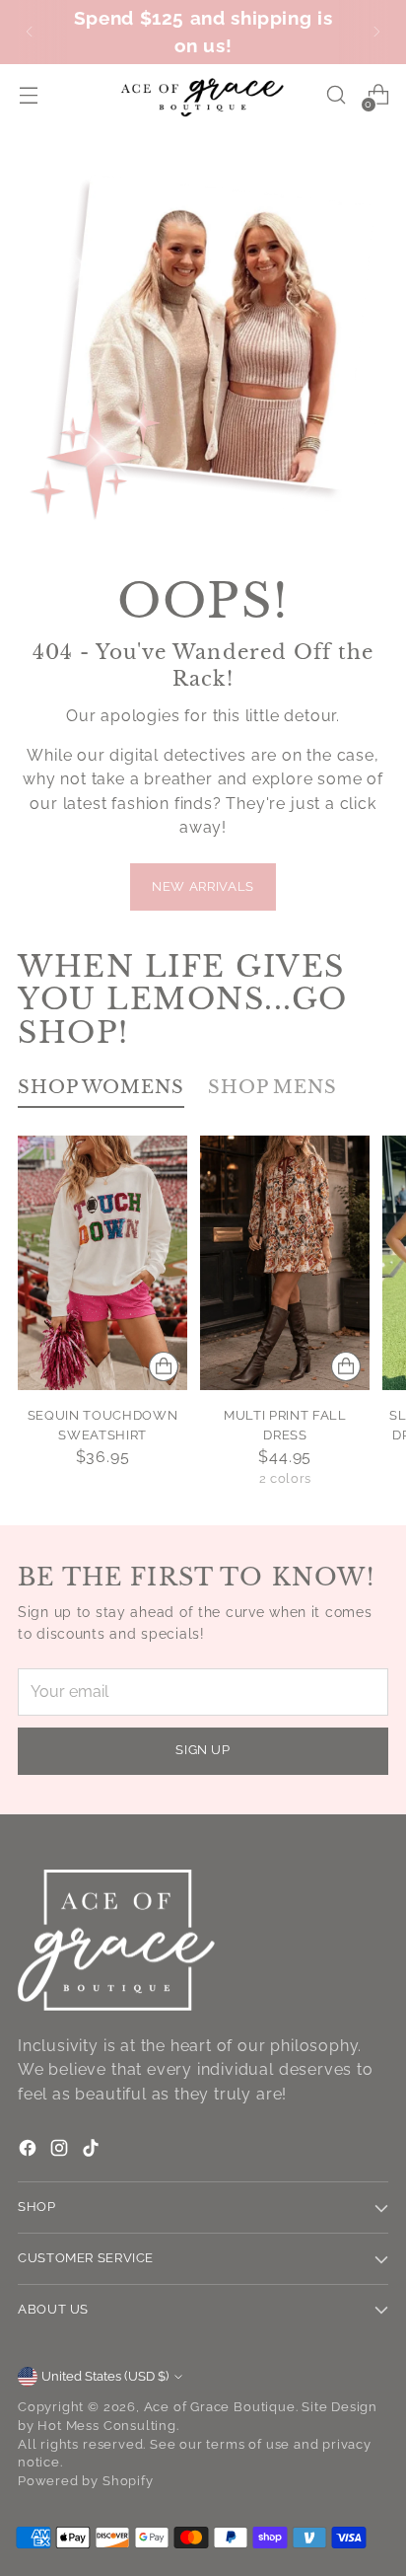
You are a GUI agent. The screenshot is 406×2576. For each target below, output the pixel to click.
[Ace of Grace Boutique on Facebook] (30, 2151)
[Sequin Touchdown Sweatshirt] (102, 1263)
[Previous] (30, 32)
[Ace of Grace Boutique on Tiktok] (93, 2151)
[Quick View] (164, 1366)
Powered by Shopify (86, 2481)
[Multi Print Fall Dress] (285, 1263)
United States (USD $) (105, 2376)
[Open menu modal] (28, 95)
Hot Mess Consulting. (108, 2426)
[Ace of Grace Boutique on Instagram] (61, 2151)
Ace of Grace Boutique (220, 2407)
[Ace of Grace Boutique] (203, 96)
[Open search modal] (336, 95)
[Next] (376, 32)
